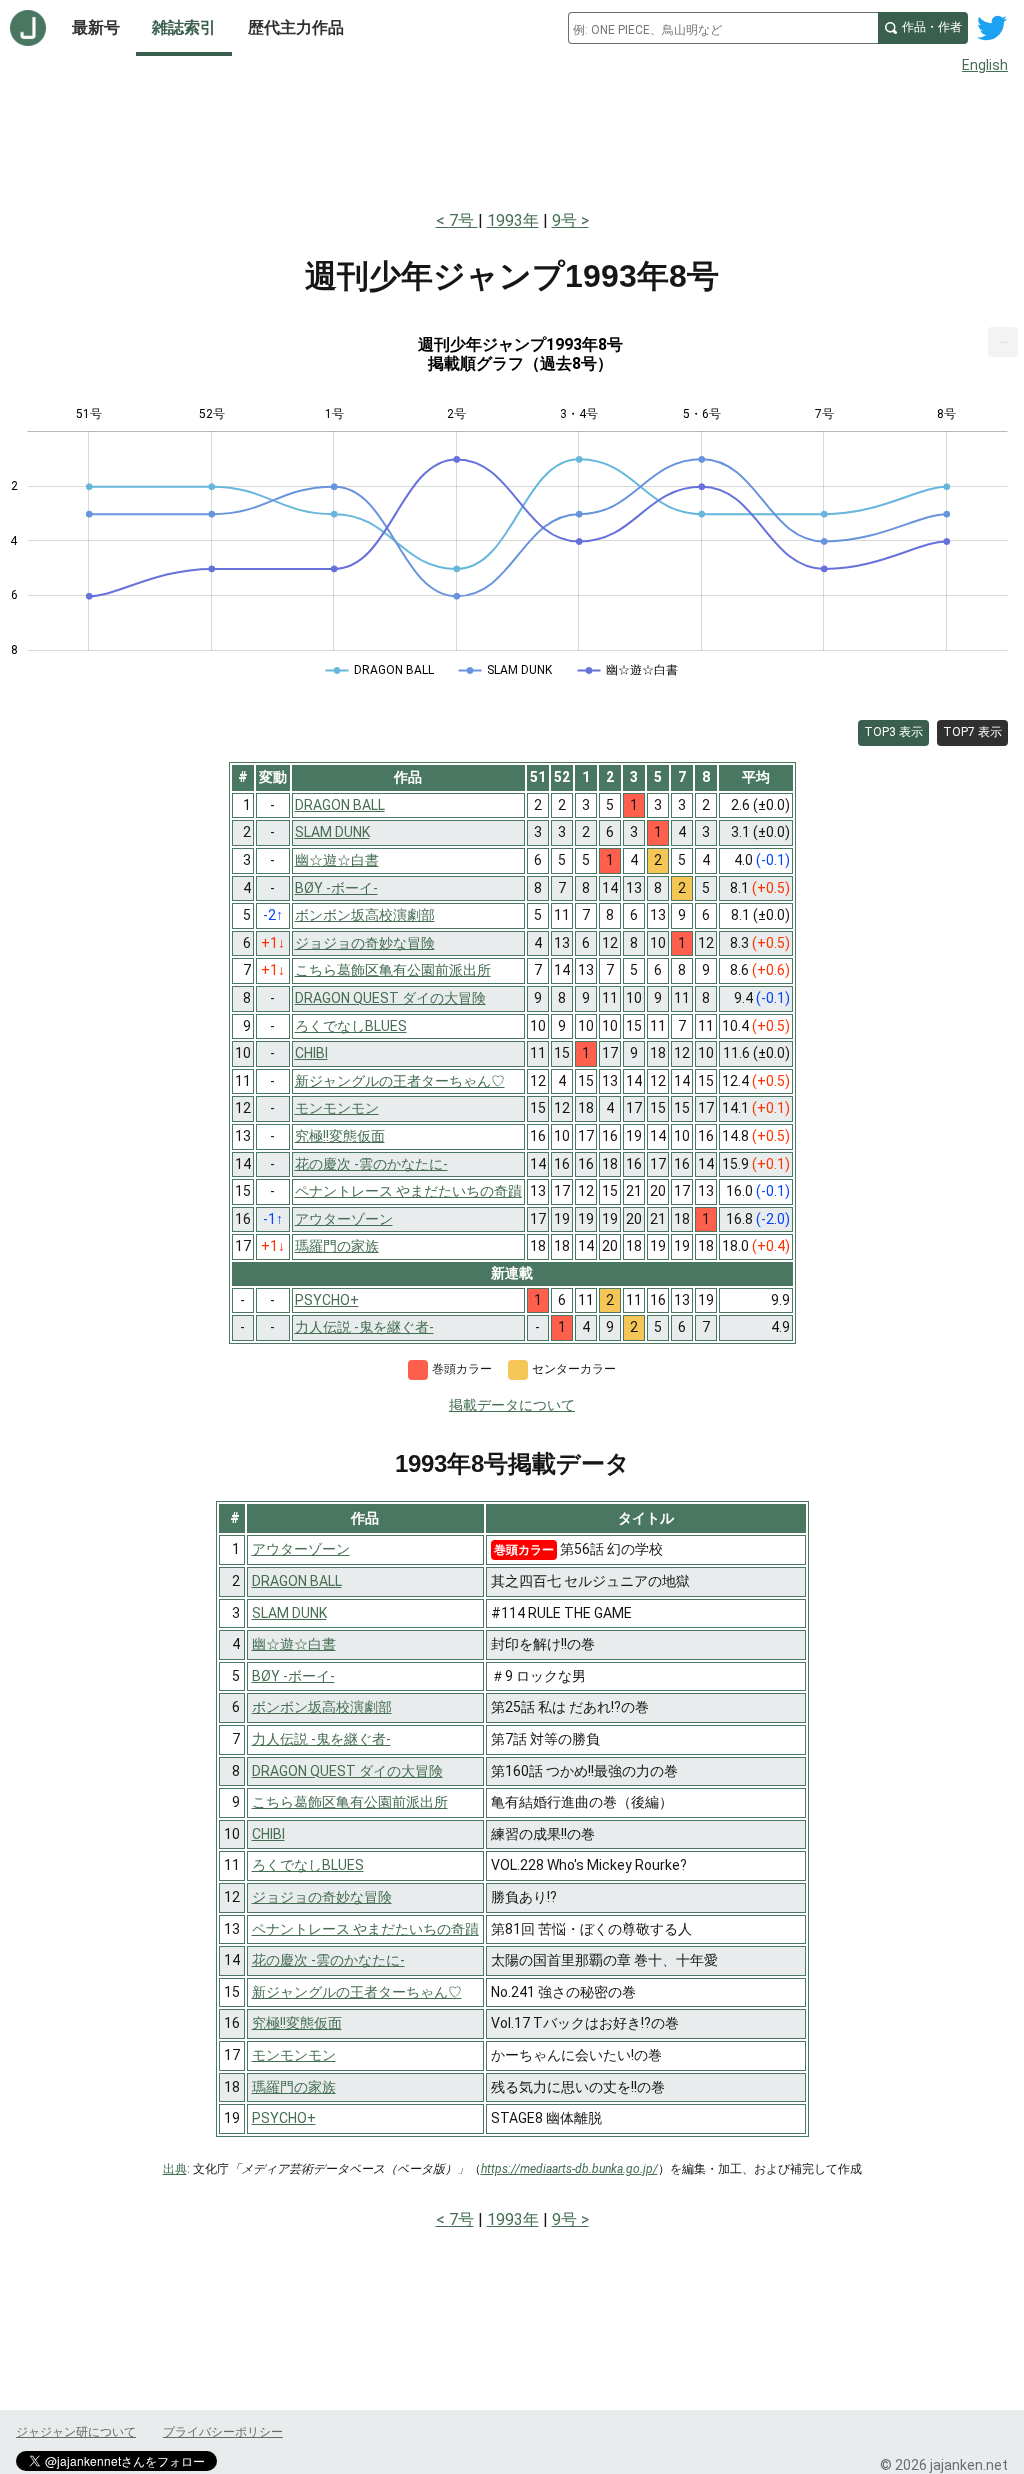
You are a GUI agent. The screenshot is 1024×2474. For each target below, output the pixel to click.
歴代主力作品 (296, 27)
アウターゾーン (301, 1549)
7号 (463, 220)
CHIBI (268, 1834)
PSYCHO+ (284, 2118)
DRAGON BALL (297, 1581)
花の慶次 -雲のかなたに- (328, 1960)
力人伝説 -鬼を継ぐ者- (321, 1739)
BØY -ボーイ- (293, 1676)
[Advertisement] (512, 138)
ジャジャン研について (76, 2432)
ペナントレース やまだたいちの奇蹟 (365, 1929)
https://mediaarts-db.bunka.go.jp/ (569, 2169)
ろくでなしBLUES (308, 1865)
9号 (564, 220)
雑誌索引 (184, 27)
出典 (175, 2169)
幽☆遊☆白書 (294, 1644)
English (985, 65)
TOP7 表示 (972, 732)
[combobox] (723, 28)
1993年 (513, 220)
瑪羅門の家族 (294, 2087)
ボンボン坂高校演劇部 (322, 1707)
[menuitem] (1003, 342)
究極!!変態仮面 (297, 2023)
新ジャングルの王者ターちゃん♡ (357, 1992)
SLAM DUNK (289, 1613)
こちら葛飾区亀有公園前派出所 (350, 1802)
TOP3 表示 (893, 732)
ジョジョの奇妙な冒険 (322, 1897)
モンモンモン (294, 2055)
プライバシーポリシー (223, 2432)
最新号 (96, 27)
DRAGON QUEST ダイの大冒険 (347, 1771)
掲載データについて (512, 1405)
